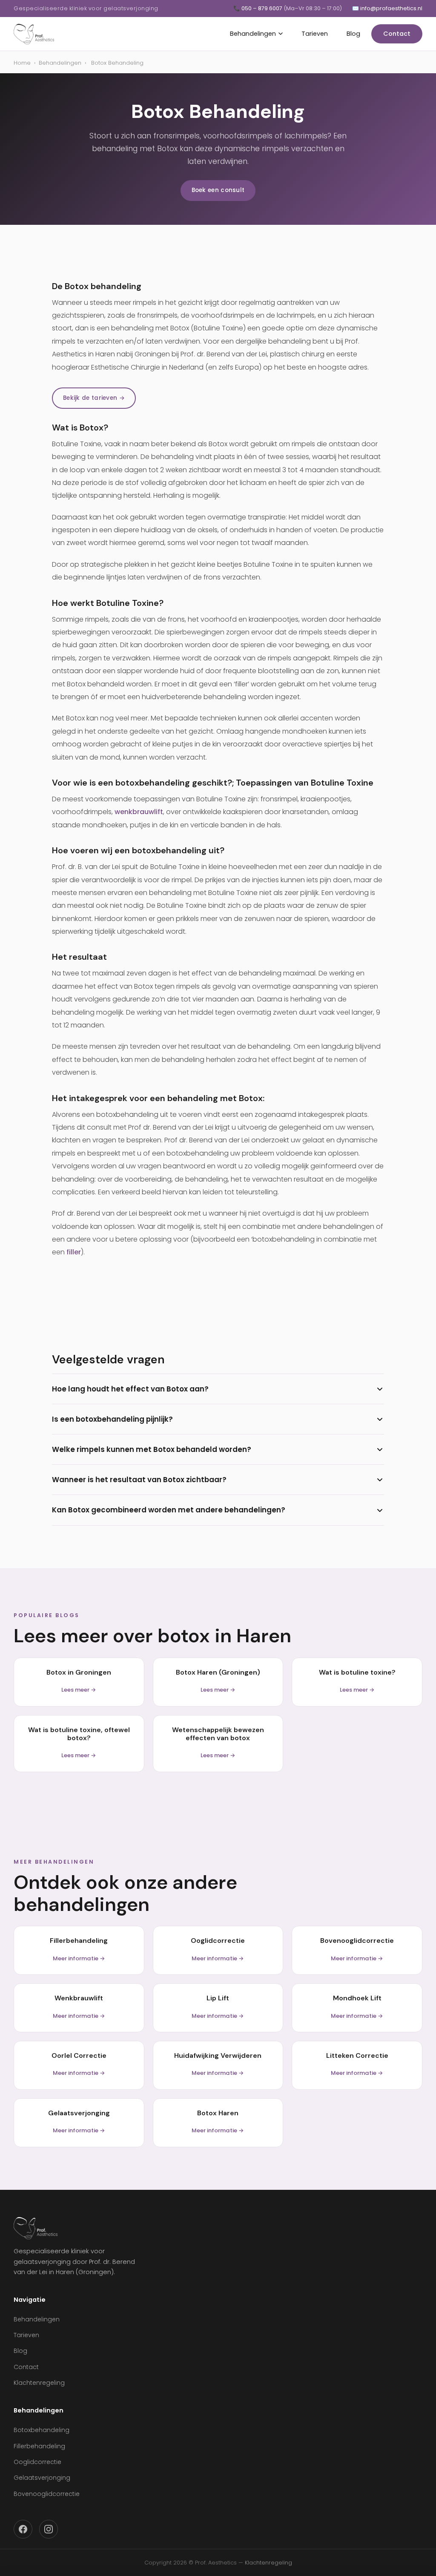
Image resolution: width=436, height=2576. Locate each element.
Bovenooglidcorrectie (47, 2494)
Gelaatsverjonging (42, 2478)
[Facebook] (23, 2529)
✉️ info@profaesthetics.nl (387, 8)
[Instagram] (49, 2529)
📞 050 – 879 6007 (288, 8)
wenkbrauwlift (139, 812)
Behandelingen (253, 34)
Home (22, 63)
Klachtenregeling (39, 2383)
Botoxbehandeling (42, 2430)
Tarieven (315, 34)
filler (74, 1252)
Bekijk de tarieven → (94, 398)
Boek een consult (218, 190)
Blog (353, 34)
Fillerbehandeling (39, 2446)
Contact (397, 34)
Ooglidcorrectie (37, 2462)
